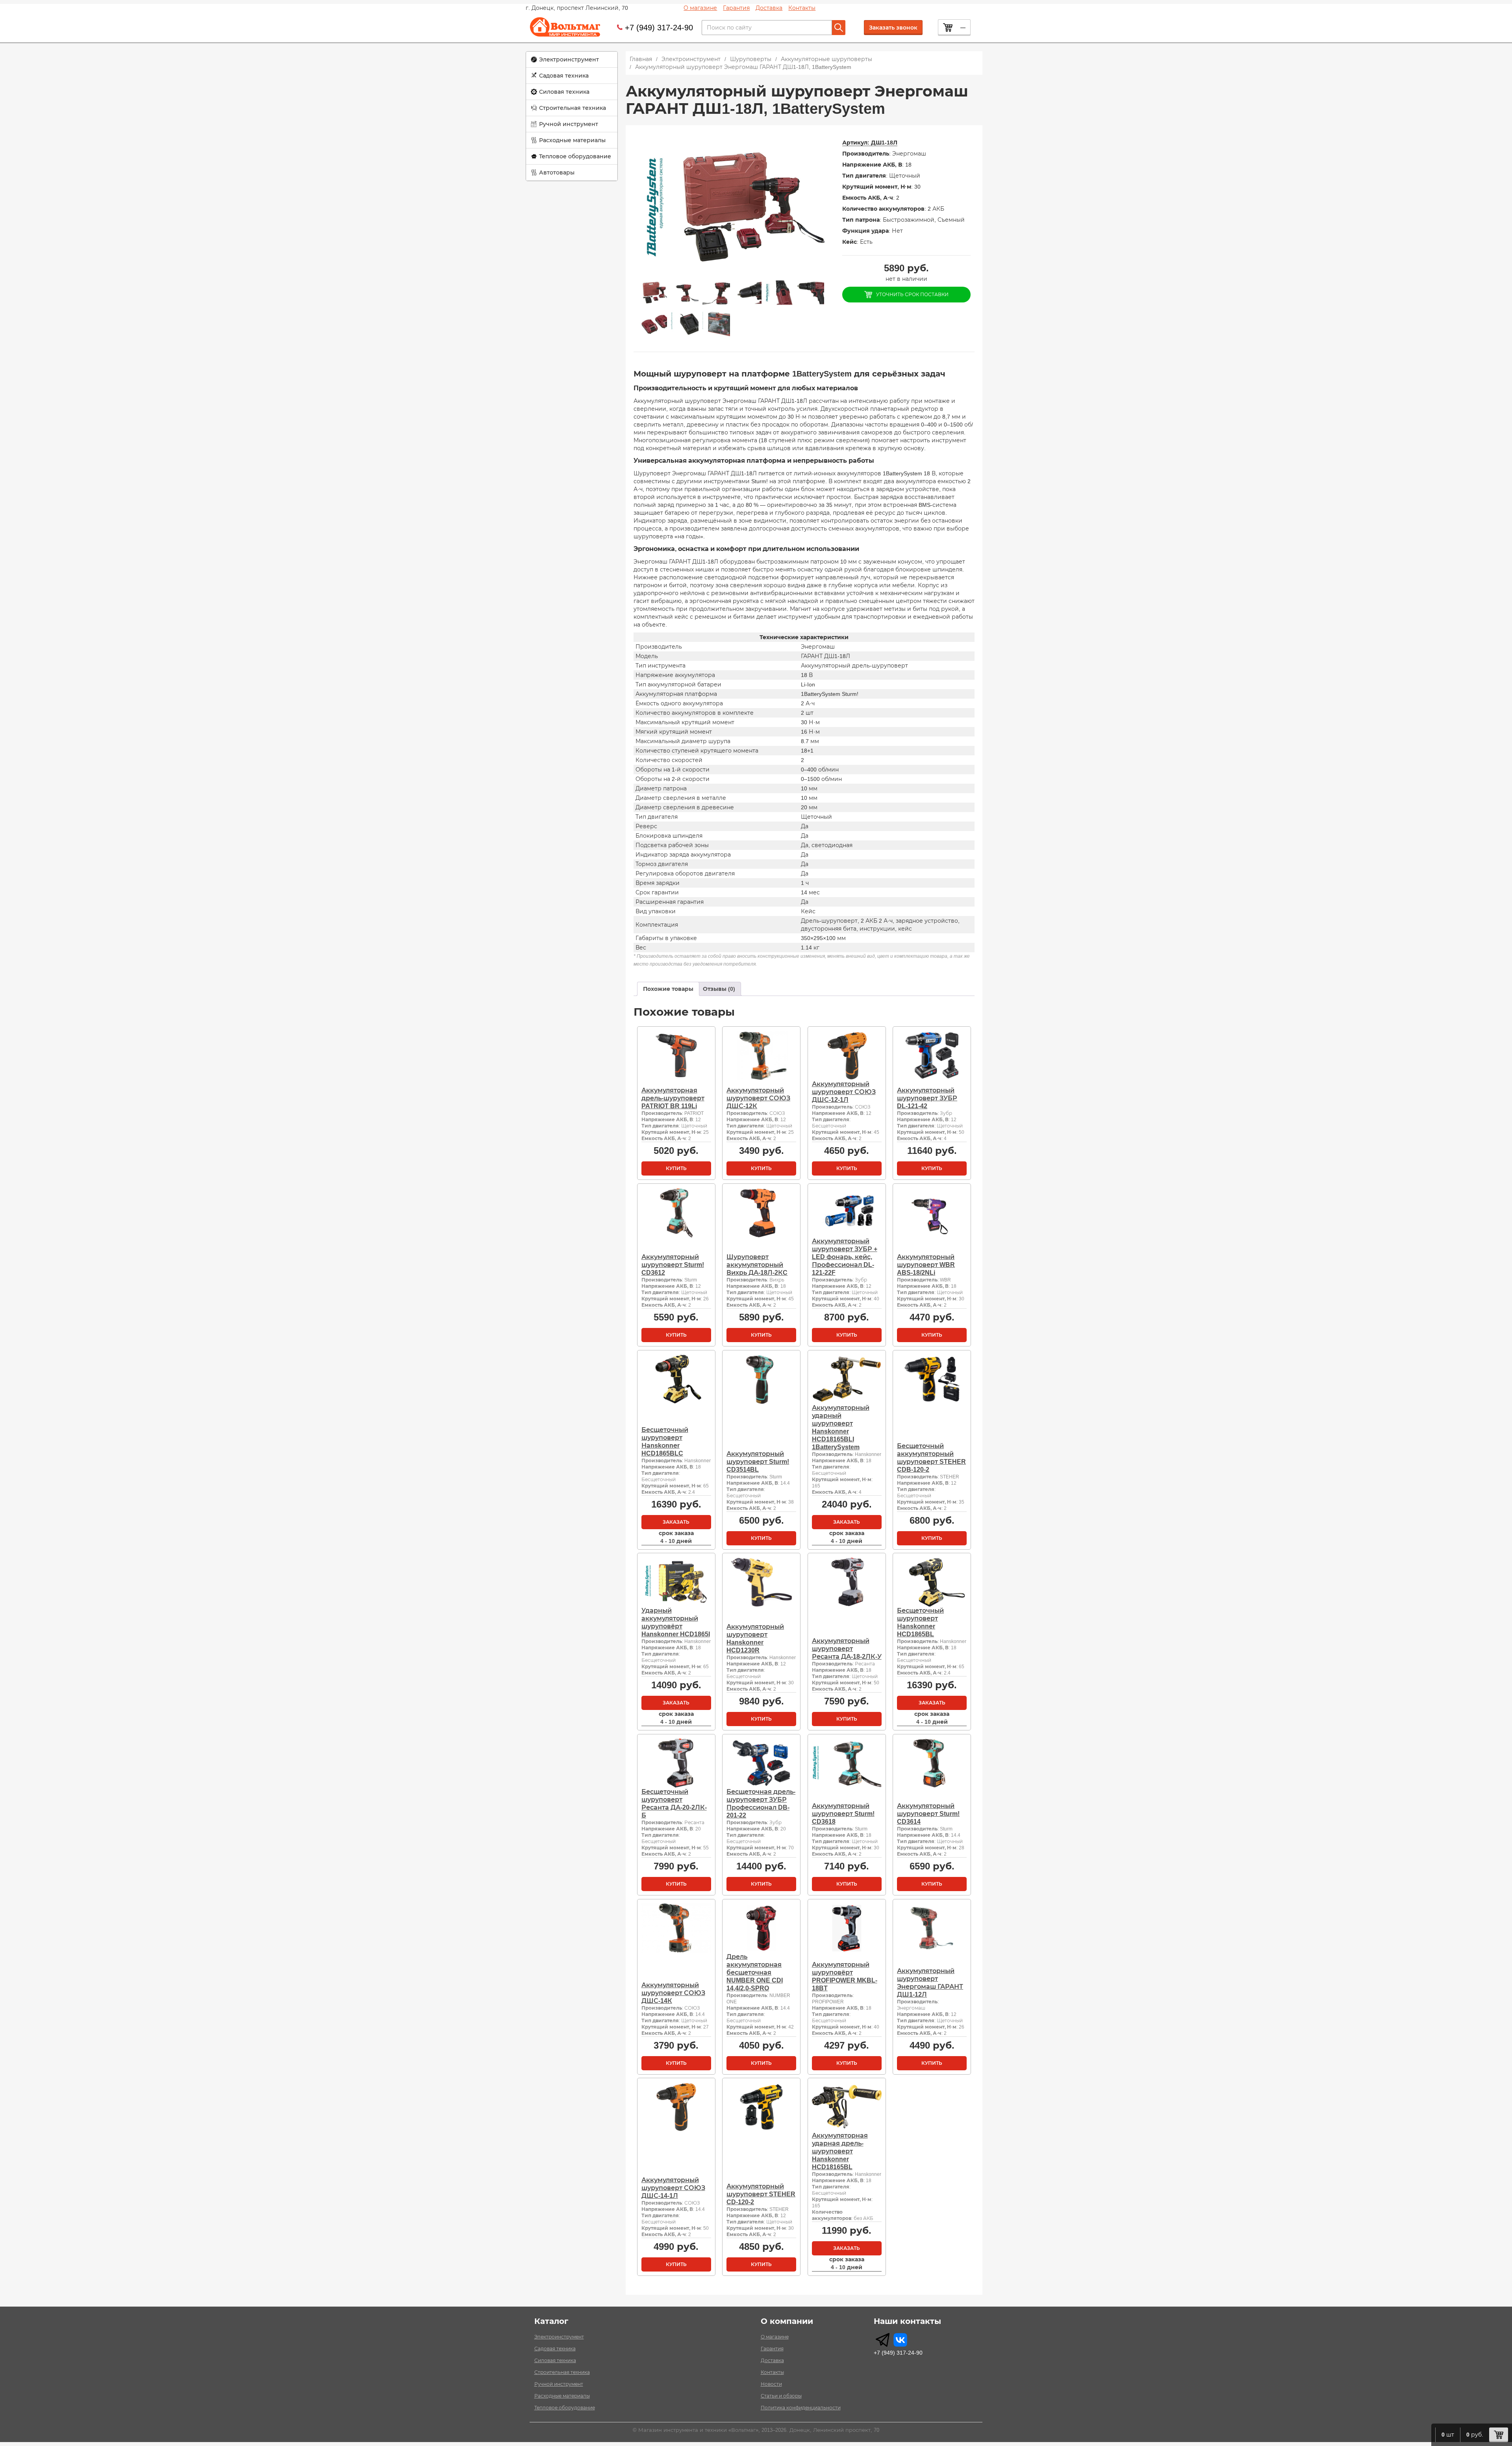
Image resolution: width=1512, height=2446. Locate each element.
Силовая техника (564, 92)
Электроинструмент (569, 59)
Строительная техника (573, 108)
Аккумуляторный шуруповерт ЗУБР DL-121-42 (927, 1098)
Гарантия (736, 8)
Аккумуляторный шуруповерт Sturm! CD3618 (843, 1814)
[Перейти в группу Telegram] (883, 2340)
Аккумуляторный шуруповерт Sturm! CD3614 (928, 1814)
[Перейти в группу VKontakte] (900, 2340)
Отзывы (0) (719, 989)
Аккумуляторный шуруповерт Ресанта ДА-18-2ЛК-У (847, 1649)
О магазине (700, 8)
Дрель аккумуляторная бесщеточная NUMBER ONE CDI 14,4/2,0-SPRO (755, 1972)
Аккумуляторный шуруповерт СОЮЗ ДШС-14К (673, 1993)
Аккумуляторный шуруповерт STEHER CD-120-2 (761, 2194)
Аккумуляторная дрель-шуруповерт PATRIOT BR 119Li (673, 1098)
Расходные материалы (572, 140)
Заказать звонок (893, 28)
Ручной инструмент (569, 124)
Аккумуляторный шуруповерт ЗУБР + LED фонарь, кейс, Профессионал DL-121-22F (845, 1257)
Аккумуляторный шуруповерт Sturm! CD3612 (673, 1265)
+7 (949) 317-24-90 (659, 28)
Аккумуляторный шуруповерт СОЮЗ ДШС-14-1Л (673, 2188)
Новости (771, 2384)
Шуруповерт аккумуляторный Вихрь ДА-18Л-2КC (757, 1265)
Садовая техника (564, 76)
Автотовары (557, 172)
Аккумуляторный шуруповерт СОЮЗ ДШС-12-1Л (844, 1092)
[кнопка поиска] (839, 28)
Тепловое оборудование (575, 156)
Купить (676, 1168)
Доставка (769, 8)
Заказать (676, 1522)
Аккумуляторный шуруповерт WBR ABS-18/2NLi (926, 1265)
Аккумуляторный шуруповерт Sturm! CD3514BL (758, 1462)
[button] (572, 60)
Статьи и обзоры (781, 2396)
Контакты (802, 8)
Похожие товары (668, 989)
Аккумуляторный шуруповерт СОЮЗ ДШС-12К (758, 1098)
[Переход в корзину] (1499, 2435)
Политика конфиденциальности (801, 2408)
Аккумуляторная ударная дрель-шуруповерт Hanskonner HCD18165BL (840, 2151)
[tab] (668, 989)
